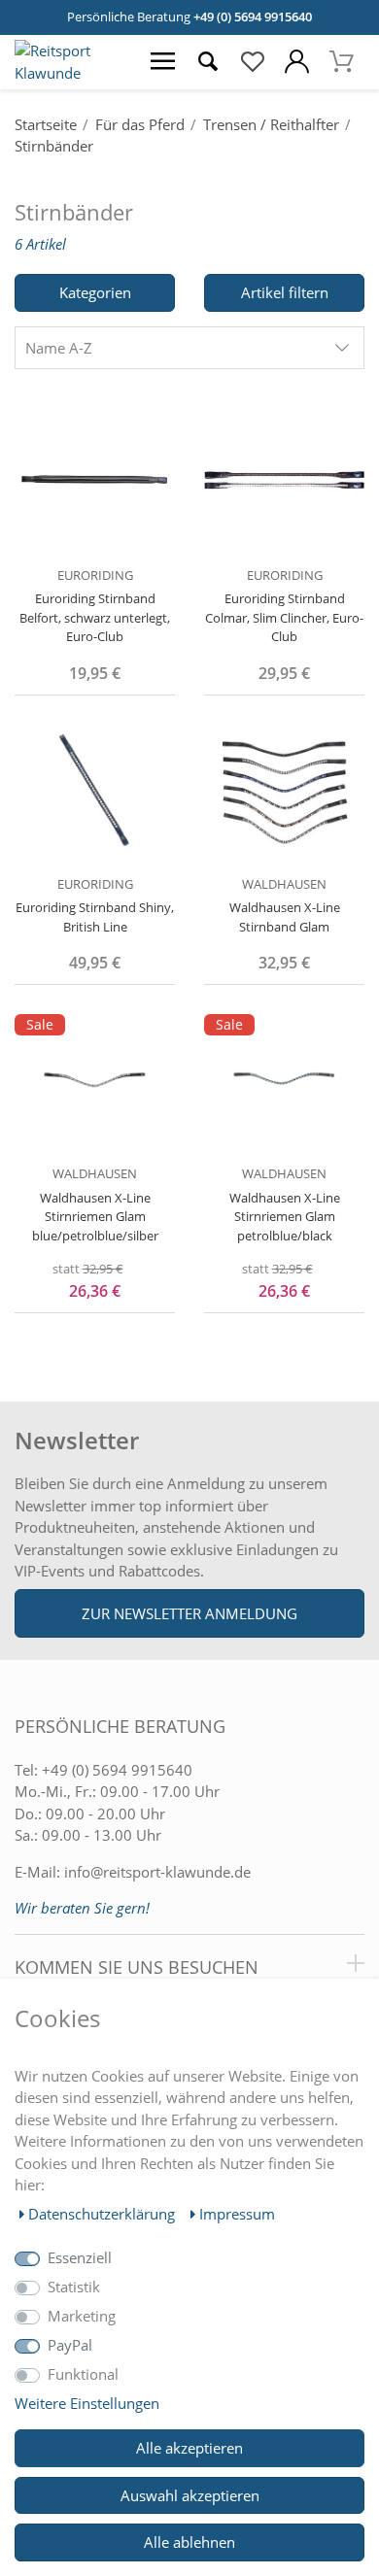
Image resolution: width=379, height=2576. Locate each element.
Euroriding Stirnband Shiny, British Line (95, 917)
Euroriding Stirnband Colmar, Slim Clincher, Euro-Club (284, 617)
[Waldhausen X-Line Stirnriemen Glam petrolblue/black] (284, 1078)
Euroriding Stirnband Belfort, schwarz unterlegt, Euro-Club (95, 617)
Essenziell (80, 2257)
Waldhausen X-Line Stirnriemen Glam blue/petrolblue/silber (95, 1217)
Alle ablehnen (189, 2542)
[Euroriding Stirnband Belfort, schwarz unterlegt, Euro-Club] (95, 479)
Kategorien (95, 292)
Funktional (83, 2374)
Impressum (237, 2214)
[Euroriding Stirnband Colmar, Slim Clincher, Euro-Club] (284, 479)
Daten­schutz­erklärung (103, 2214)
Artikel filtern (285, 292)
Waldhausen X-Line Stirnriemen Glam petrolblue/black (285, 1217)
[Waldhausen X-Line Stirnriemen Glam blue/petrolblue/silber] (95, 1078)
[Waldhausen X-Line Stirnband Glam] (284, 789)
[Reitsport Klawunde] (70, 73)
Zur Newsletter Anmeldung (189, 1613)
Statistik (74, 2287)
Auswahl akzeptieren (190, 2495)
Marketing (82, 2316)
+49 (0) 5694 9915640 (253, 17)
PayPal (70, 2345)
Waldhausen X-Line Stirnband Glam (285, 917)
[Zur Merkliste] (253, 62)
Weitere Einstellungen (87, 2403)
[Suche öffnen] (208, 62)
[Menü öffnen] (163, 62)
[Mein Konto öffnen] (297, 62)
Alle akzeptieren (189, 2448)
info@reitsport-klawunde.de (157, 1872)
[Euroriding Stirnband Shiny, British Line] (95, 789)
